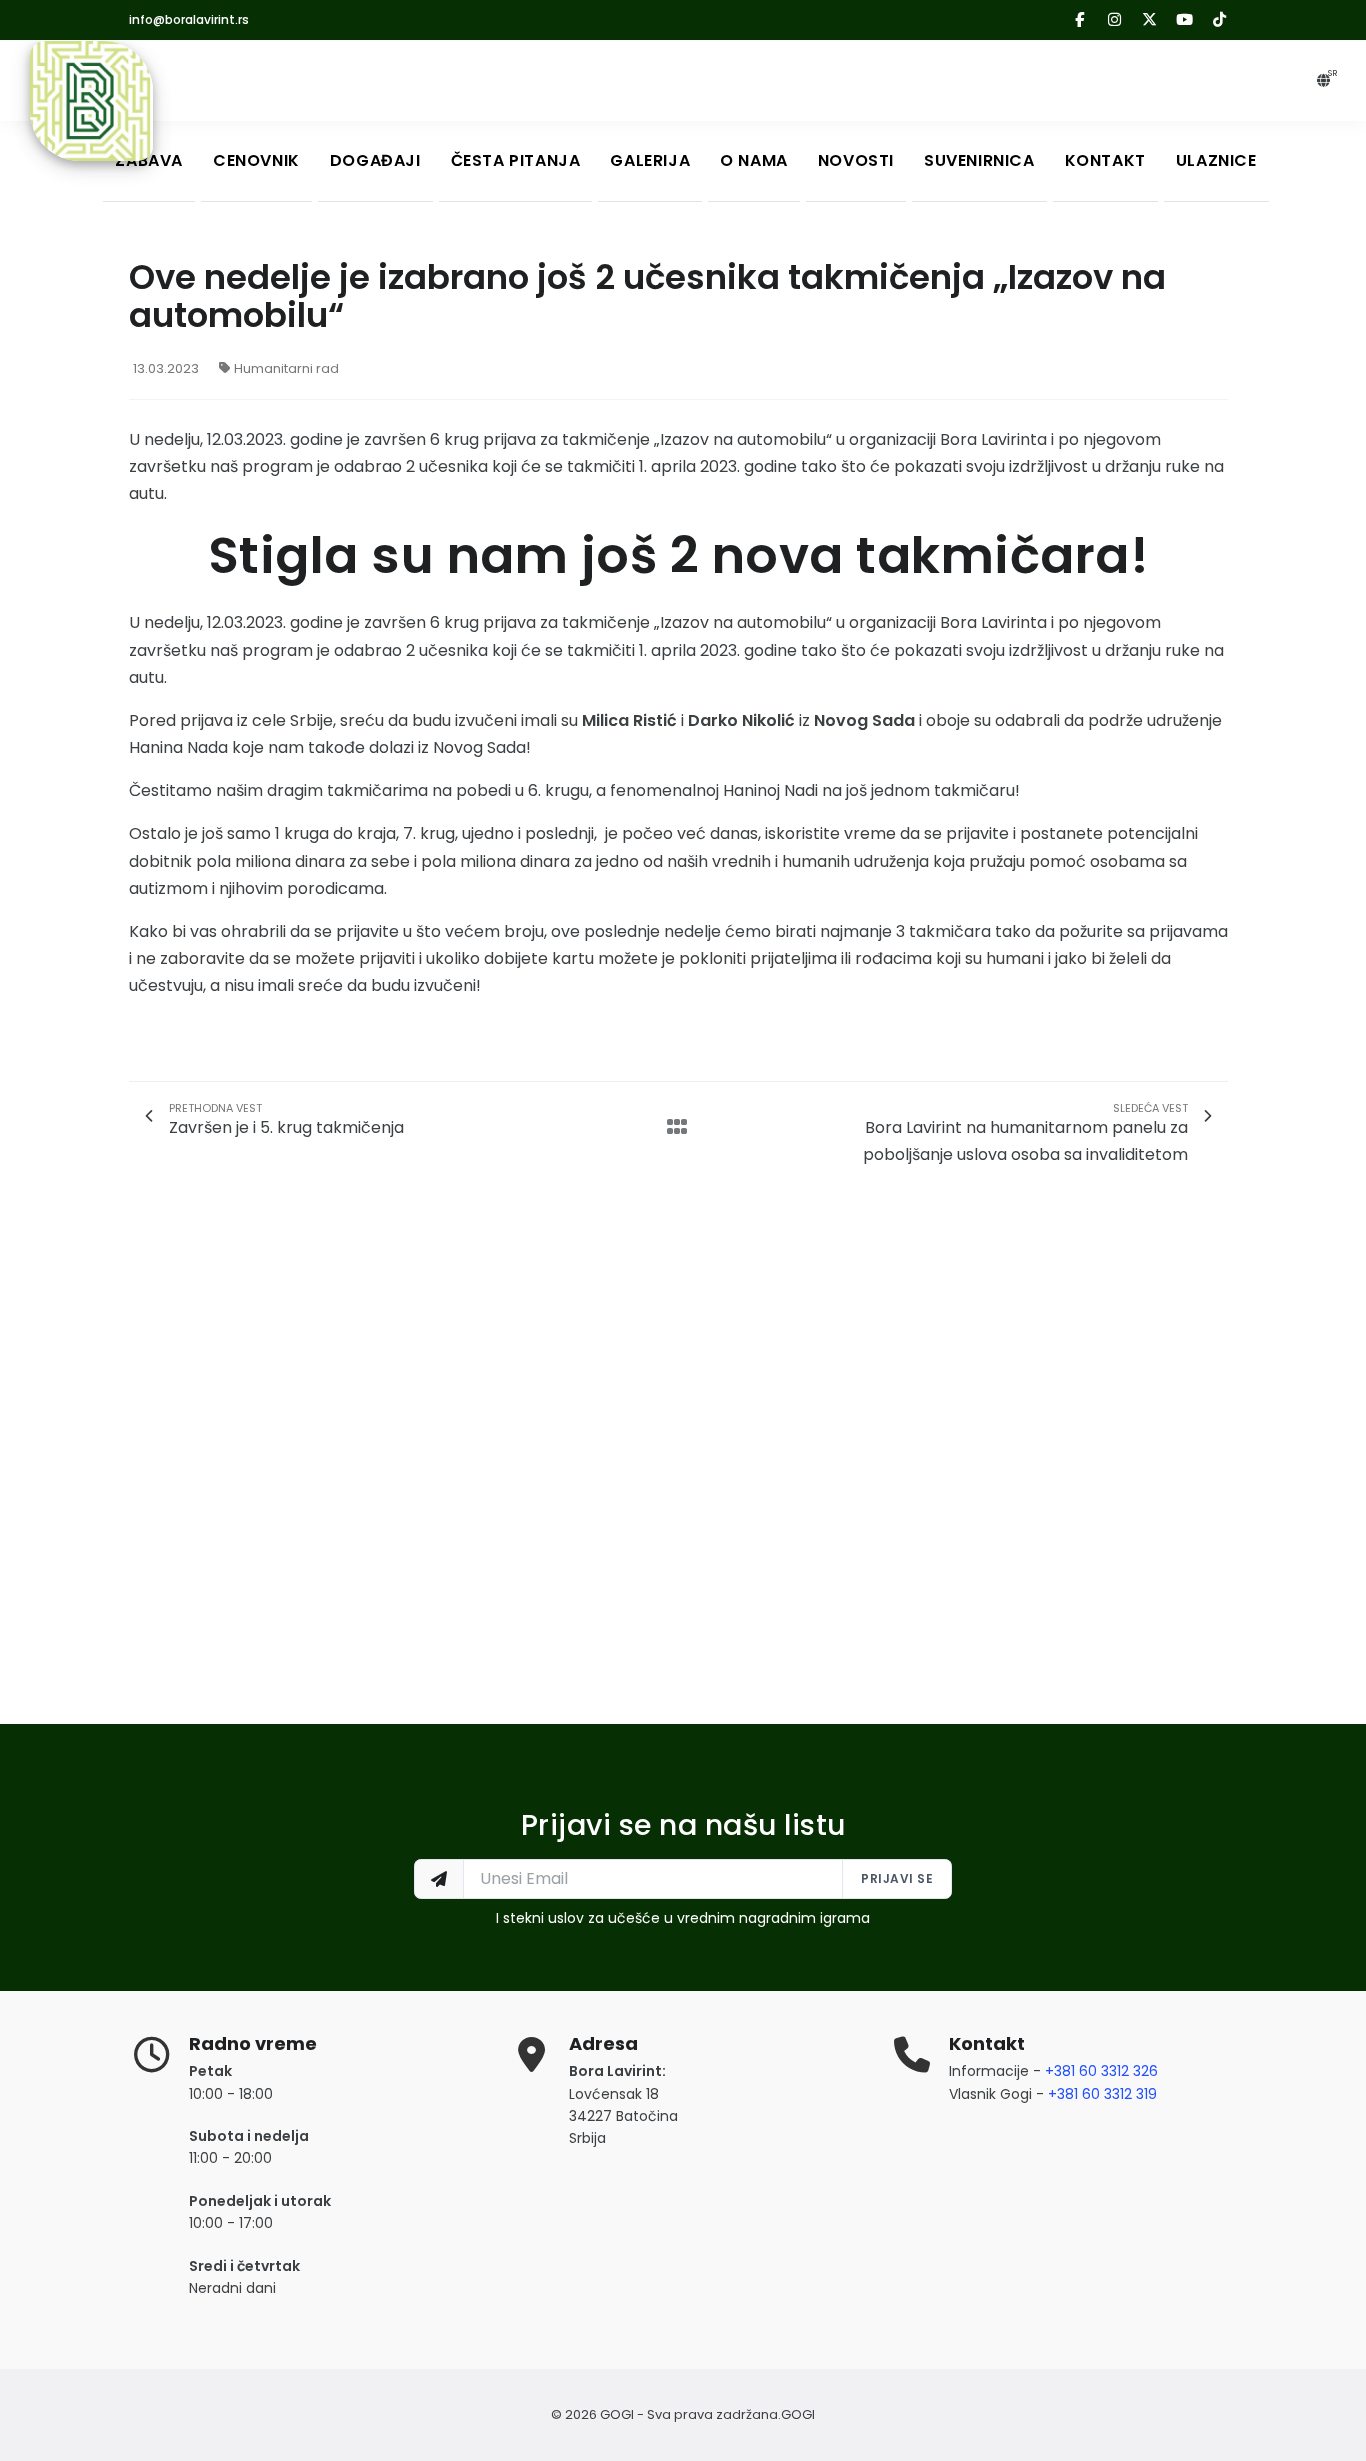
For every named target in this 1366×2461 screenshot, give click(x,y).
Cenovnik (256, 160)
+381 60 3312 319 (1102, 2094)
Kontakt (1105, 160)
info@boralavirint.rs (189, 19)
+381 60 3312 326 (1101, 2071)
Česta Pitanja (516, 160)
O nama (754, 160)
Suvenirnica (979, 160)
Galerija (650, 160)
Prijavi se (897, 1878)
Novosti (856, 160)
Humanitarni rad (286, 368)
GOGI (798, 2414)
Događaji (375, 160)
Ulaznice (1216, 160)
